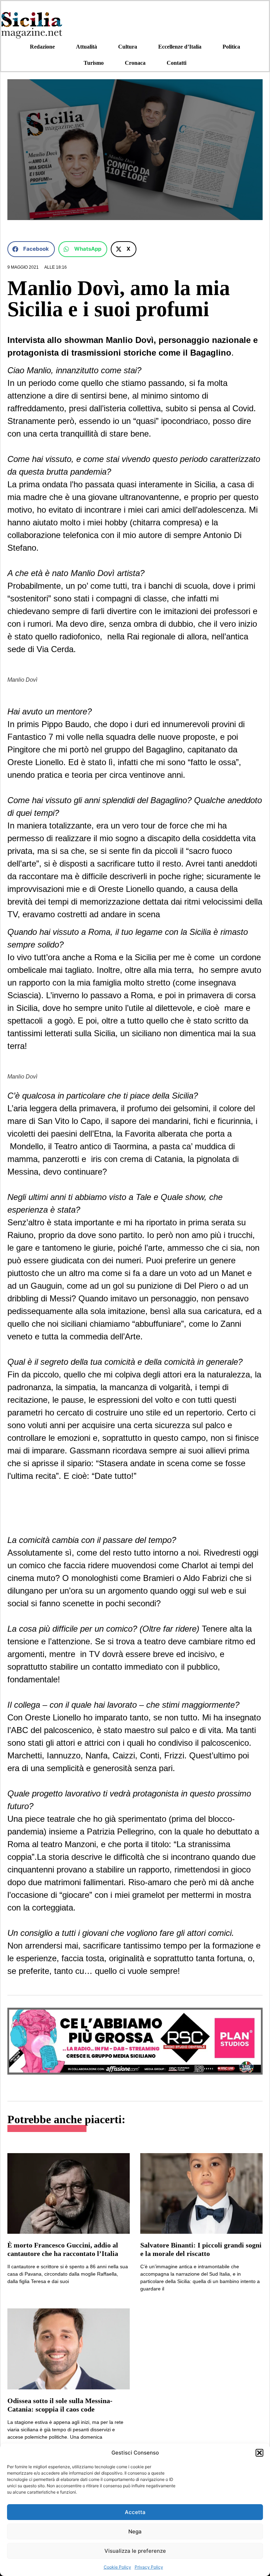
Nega (135, 2531)
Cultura (128, 47)
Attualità (86, 47)
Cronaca (135, 63)
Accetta (135, 2512)
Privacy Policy (149, 2567)
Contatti (176, 63)
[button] (259, 2453)
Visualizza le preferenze (135, 2551)
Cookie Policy (117, 2567)
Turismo (94, 63)
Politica (231, 47)
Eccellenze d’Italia (180, 47)
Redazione (42, 47)
